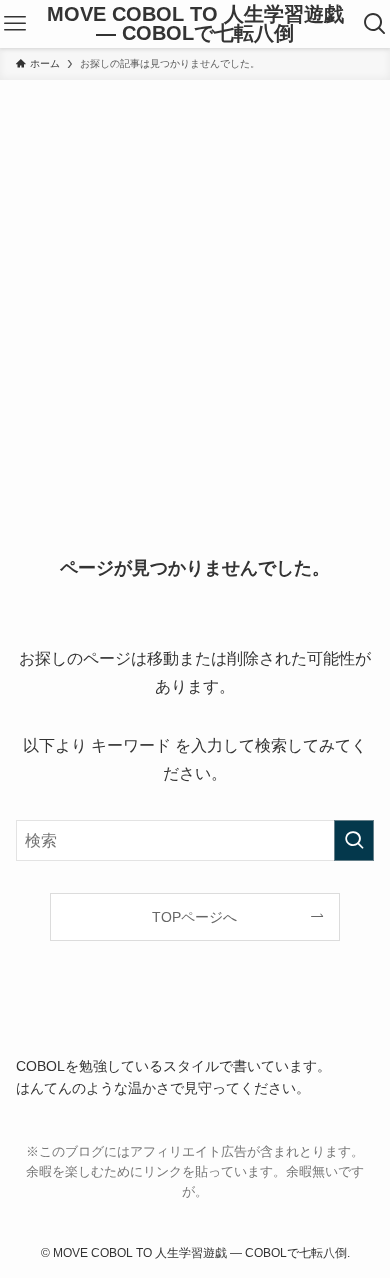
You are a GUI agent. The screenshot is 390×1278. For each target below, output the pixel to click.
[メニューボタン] (15, 24)
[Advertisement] (195, 285)
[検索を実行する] (354, 840)
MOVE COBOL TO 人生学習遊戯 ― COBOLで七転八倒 (195, 24)
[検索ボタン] (375, 24)
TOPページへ (194, 917)
